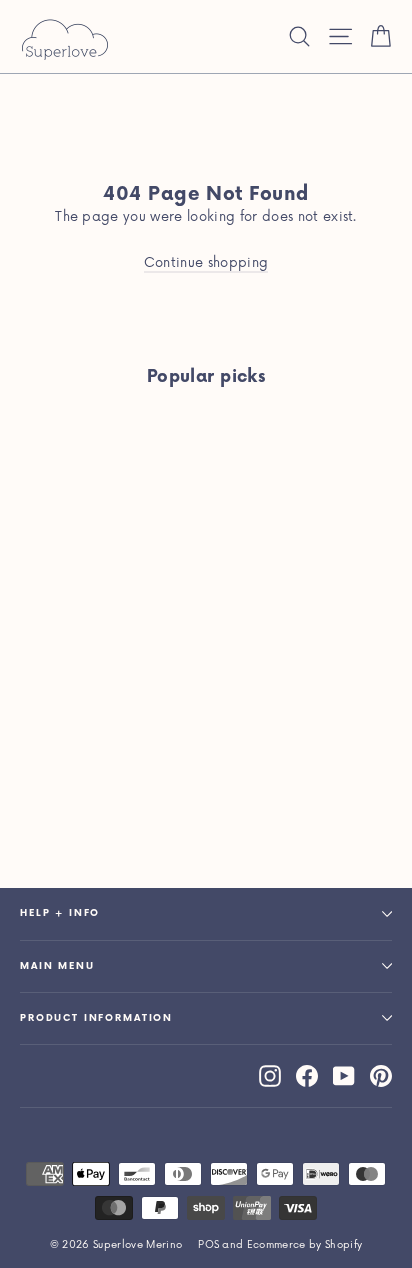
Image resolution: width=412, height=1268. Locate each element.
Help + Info (60, 913)
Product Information (96, 1018)
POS (208, 1245)
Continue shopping (206, 263)
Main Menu (57, 966)
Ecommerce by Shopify (305, 1245)
